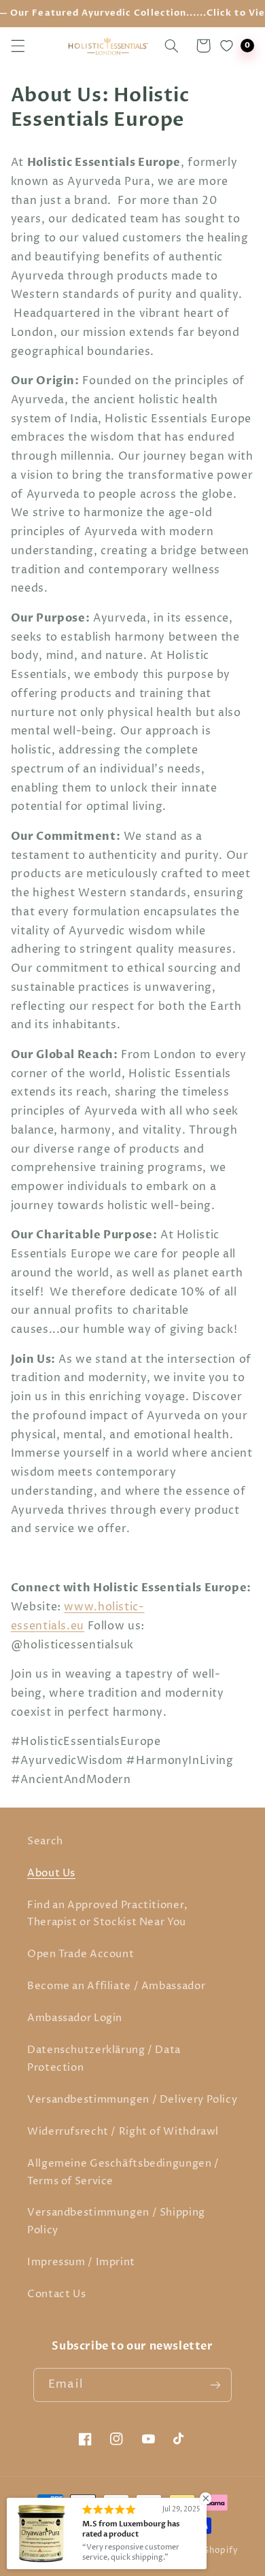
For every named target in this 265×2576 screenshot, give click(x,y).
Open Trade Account (81, 1954)
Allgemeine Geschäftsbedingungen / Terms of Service (123, 2173)
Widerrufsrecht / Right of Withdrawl (123, 2132)
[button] (18, 46)
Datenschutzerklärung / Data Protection (104, 2059)
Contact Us (56, 2294)
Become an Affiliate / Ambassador (116, 1986)
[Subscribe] (215, 2385)
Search (45, 1842)
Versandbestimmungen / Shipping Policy (116, 2222)
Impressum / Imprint (81, 2263)
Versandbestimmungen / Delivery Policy (132, 2100)
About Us (51, 1874)
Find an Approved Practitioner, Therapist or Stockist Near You (108, 1914)
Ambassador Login (75, 2018)
